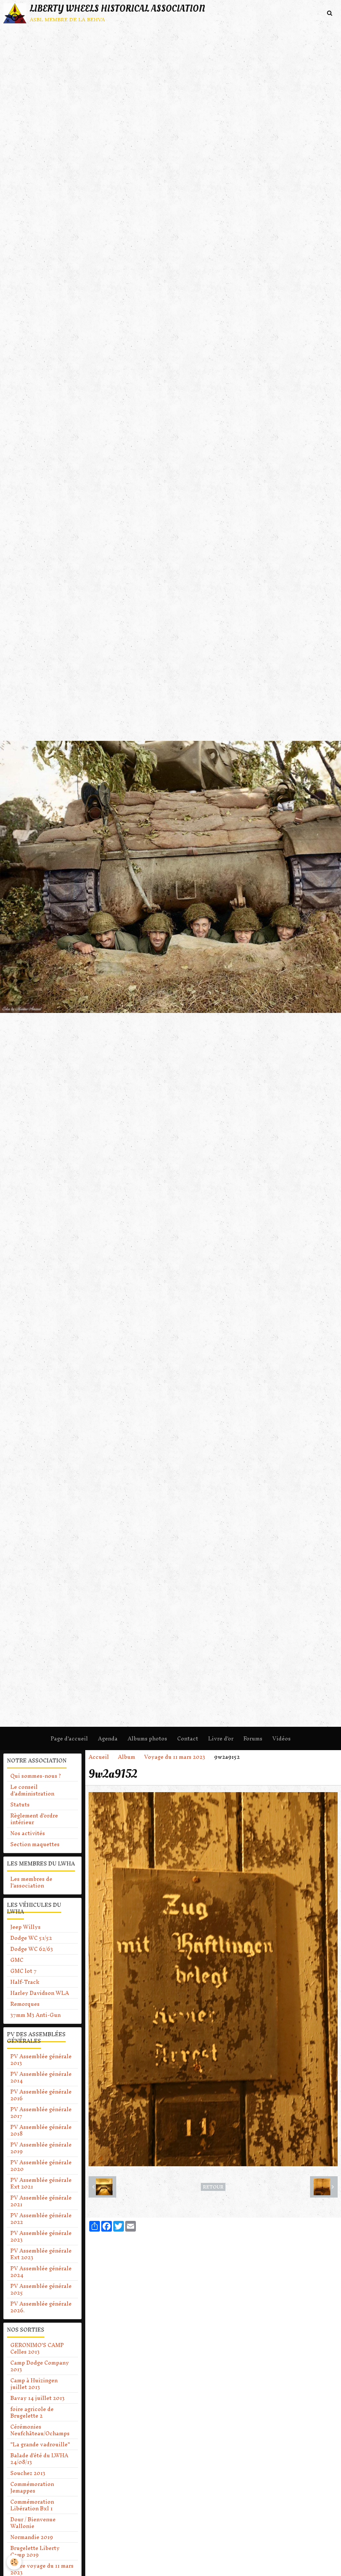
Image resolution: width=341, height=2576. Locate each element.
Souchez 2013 (28, 2473)
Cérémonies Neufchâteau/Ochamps (40, 2430)
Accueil (99, 1757)
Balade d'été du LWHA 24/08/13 (39, 2459)
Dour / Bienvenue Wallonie (33, 2523)
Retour (213, 2187)
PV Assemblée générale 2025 (41, 2289)
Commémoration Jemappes (32, 2487)
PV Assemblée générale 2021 (41, 2201)
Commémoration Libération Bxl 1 (32, 2505)
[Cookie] (14, 2562)
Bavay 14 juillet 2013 (37, 2398)
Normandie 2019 (32, 2537)
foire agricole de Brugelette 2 (32, 2412)
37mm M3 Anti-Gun (35, 2015)
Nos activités (28, 1833)
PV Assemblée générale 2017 (41, 2113)
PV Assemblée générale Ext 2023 (41, 2254)
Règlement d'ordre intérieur (34, 1819)
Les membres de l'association (31, 1882)
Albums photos (147, 1738)
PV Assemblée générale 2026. (41, 2307)
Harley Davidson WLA (40, 1993)
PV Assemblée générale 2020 (41, 2166)
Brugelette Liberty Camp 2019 (35, 2551)
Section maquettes (35, 1844)
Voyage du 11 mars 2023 (175, 1757)
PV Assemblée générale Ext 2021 (41, 2183)
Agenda (108, 1738)
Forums (253, 1738)
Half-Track (25, 1982)
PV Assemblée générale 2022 (41, 2219)
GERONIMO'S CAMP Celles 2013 (37, 2348)
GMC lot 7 (23, 1971)
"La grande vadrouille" (40, 2444)
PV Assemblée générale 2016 (41, 2095)
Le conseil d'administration (32, 1790)
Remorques (25, 2004)
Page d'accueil (69, 1738)
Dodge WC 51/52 (31, 1938)
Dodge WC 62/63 (32, 1949)
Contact (188, 1738)
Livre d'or (221, 1738)
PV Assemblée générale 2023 (41, 2236)
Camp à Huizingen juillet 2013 (34, 2384)
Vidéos (282, 1738)
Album (127, 1757)
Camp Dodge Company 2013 (40, 2366)
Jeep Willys (25, 1927)
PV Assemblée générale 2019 (41, 2148)
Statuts (20, 1804)
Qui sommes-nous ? (36, 1776)
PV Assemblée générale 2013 (41, 2060)
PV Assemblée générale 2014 (41, 2077)
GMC (17, 1960)
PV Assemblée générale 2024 (41, 2272)
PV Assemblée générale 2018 (41, 2130)
